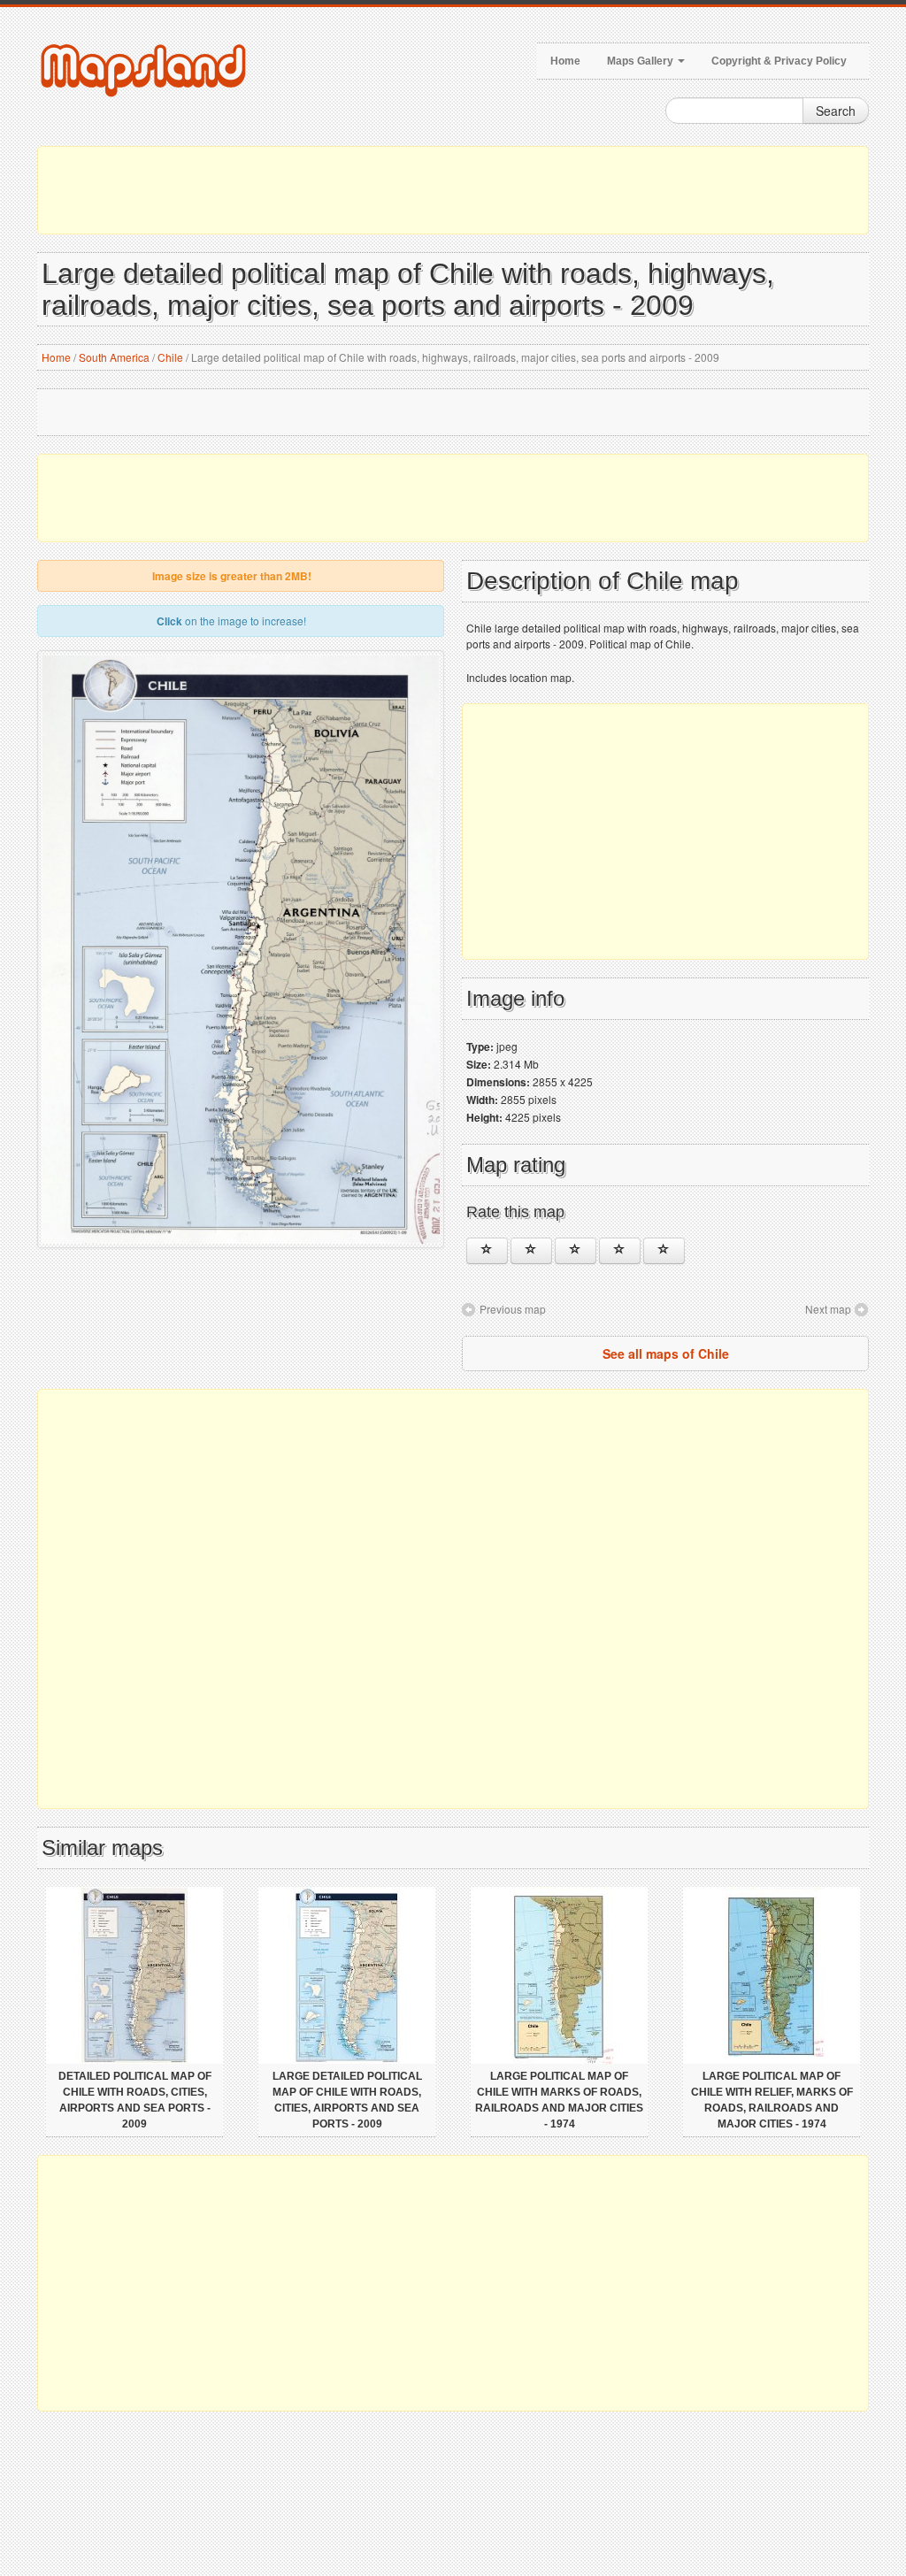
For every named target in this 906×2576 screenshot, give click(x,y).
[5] (664, 1251)
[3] (576, 1251)
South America (114, 357)
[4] (620, 1251)
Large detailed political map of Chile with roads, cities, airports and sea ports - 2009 (347, 2100)
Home (565, 61)
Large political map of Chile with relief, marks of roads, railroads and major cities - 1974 (772, 2100)
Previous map (513, 1309)
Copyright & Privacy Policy (779, 61)
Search (836, 111)
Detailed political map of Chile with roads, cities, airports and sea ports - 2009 (135, 2100)
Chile (170, 357)
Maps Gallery (641, 61)
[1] (487, 1251)
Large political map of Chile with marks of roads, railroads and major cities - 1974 (559, 2100)
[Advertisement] (453, 190)
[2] (531, 1251)
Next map (828, 1309)
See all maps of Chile (666, 1353)
